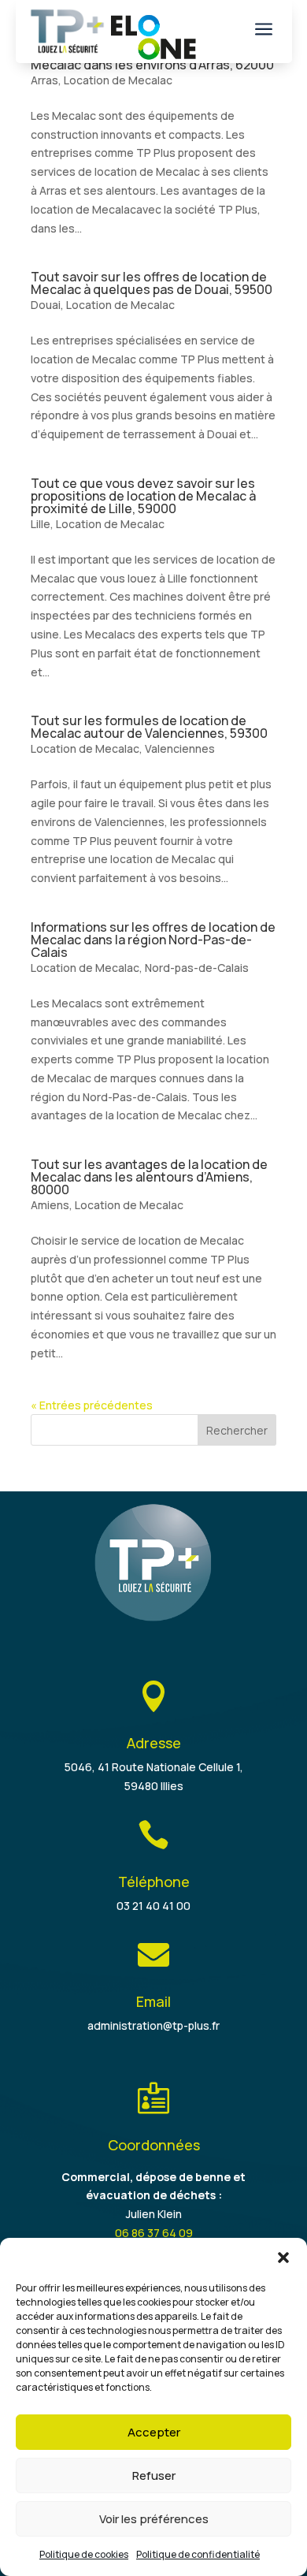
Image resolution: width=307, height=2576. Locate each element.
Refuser (154, 2475)
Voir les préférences (154, 2519)
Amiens (50, 1205)
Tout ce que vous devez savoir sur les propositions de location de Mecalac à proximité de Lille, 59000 (143, 496)
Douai (46, 305)
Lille (41, 524)
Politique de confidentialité (198, 2554)
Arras (44, 80)
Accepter (154, 2432)
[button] (283, 2258)
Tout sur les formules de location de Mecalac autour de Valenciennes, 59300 (149, 727)
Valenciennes (180, 748)
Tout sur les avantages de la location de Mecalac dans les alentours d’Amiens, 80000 (149, 1177)
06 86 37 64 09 (154, 2233)
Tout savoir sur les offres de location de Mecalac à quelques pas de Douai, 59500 (152, 283)
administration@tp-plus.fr (153, 2025)
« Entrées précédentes (92, 1405)
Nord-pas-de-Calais (197, 968)
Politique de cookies (84, 2554)
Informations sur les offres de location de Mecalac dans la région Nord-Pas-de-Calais (153, 940)
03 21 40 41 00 (153, 1906)
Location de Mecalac (118, 80)
